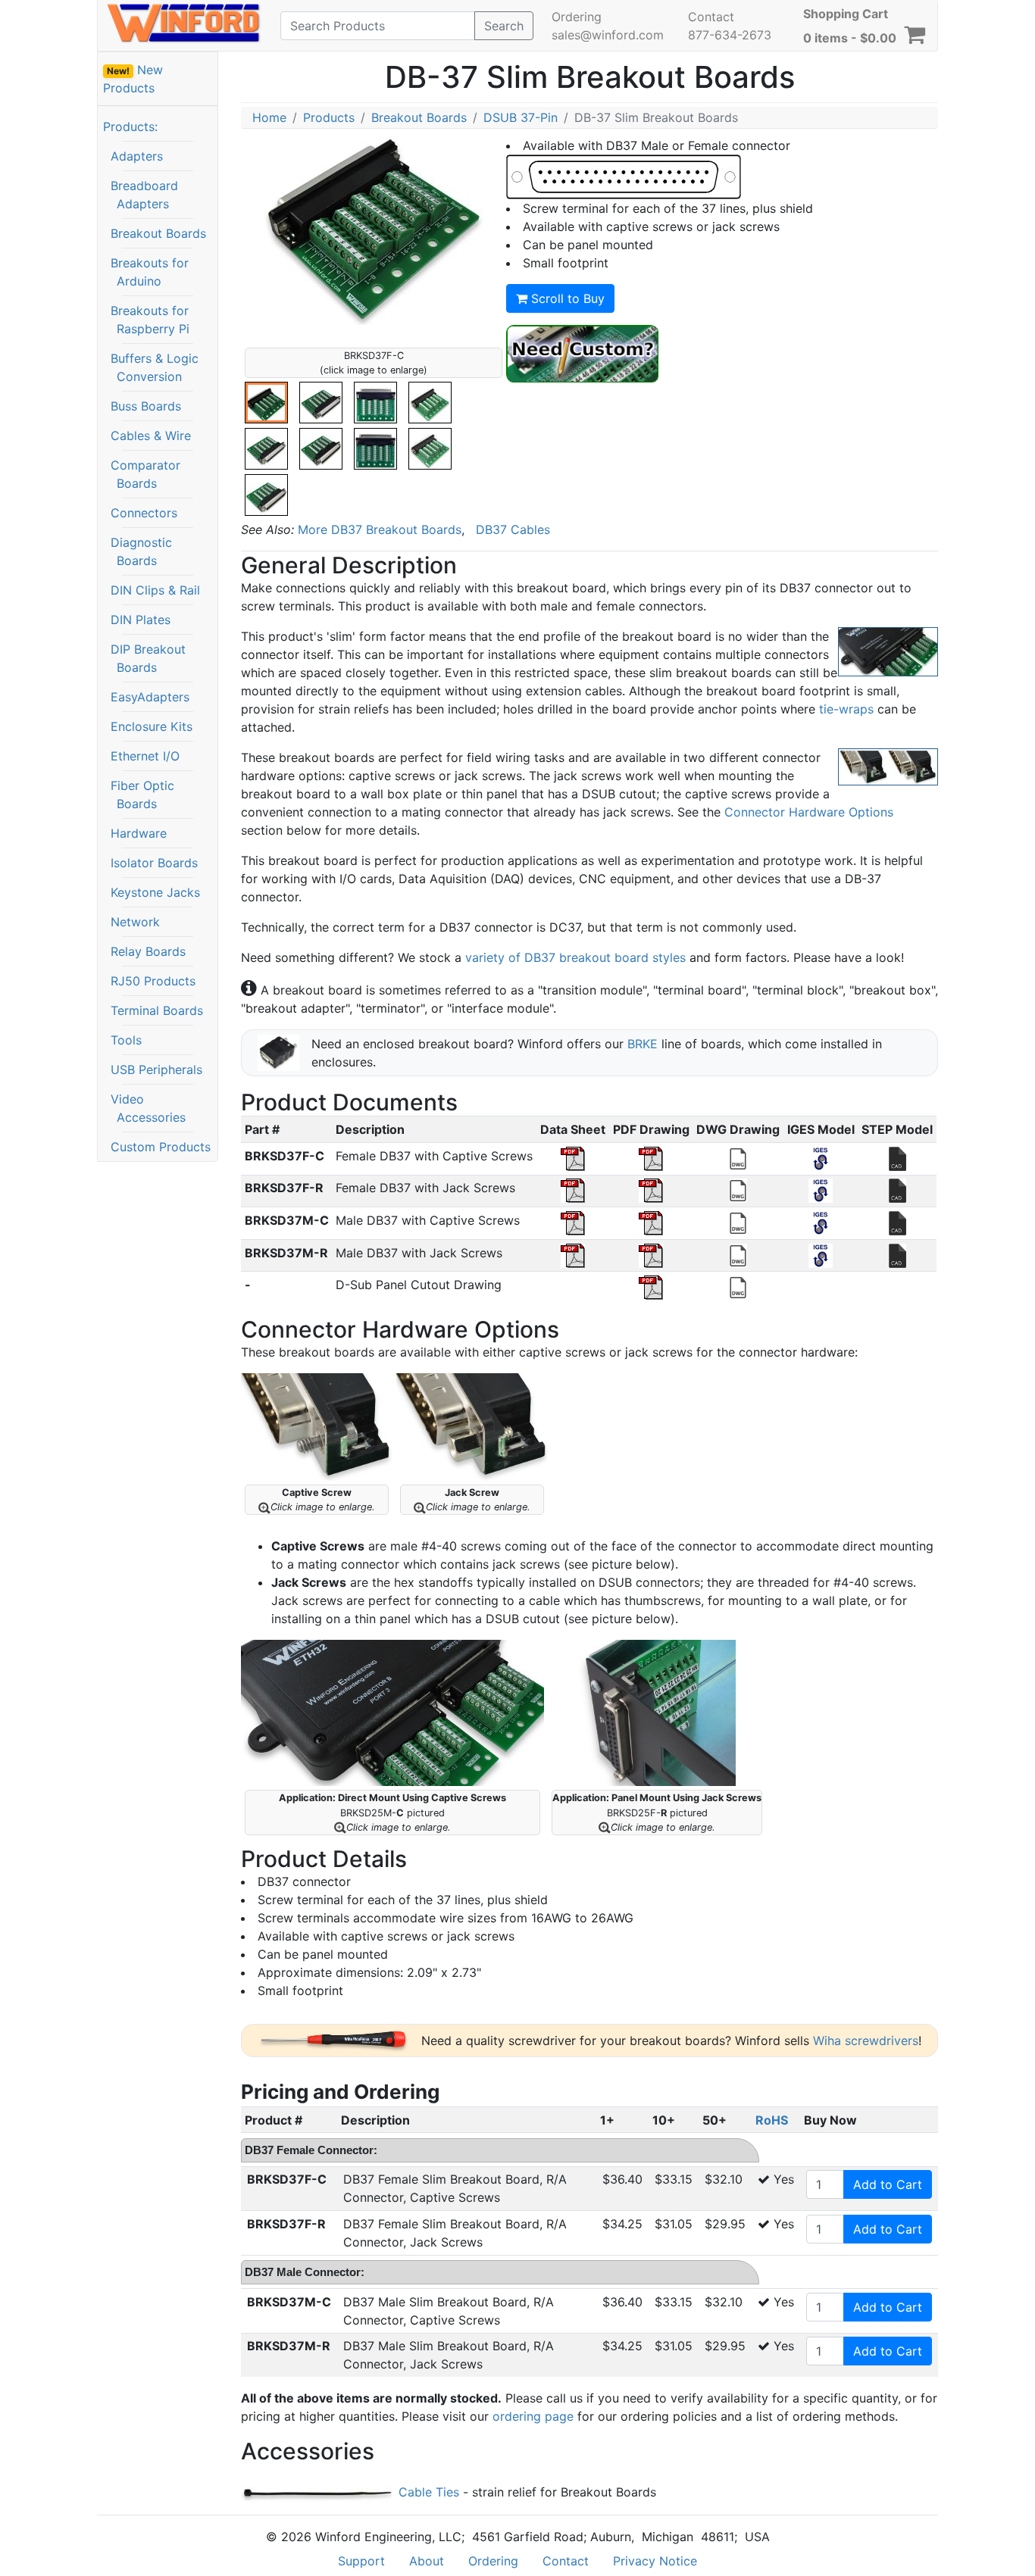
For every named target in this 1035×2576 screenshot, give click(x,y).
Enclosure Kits (152, 726)
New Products (133, 79)
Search (504, 26)
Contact (711, 17)
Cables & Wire (151, 436)
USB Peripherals (156, 1069)
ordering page (533, 2416)
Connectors (144, 513)
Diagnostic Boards (141, 551)
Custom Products (161, 1147)
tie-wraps (846, 709)
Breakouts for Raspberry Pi (150, 320)
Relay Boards (148, 951)
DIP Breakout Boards (148, 658)
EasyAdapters (150, 697)
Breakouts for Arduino (150, 272)
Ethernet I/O (145, 756)
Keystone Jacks (155, 892)
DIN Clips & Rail (155, 590)
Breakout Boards (158, 233)
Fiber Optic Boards (142, 795)
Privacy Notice (655, 2561)
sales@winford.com (608, 35)
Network (135, 922)
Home (269, 117)
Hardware (139, 833)
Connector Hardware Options (809, 812)
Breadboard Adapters (144, 195)
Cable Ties (428, 2492)
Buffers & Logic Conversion (155, 367)
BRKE (643, 1044)
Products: (130, 126)
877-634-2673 (730, 35)
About (427, 2561)
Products (329, 117)
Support (361, 2561)
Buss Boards (146, 406)
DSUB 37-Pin (521, 117)
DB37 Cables (513, 529)
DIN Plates (141, 620)
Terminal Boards (157, 1010)
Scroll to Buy (566, 298)
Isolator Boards (154, 863)
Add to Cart (888, 2184)
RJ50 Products (153, 981)
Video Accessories (148, 1108)
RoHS (772, 2120)
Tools (126, 1040)
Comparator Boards (145, 474)
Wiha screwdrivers (866, 2041)
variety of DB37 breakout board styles (575, 957)
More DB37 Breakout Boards (380, 529)
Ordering (577, 17)
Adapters (137, 156)
